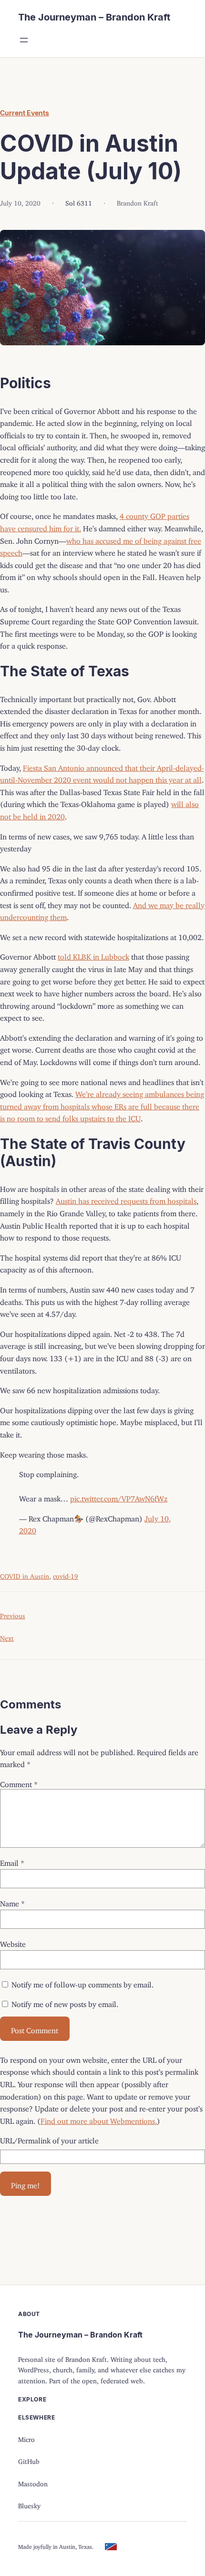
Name (12, 1902)
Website (13, 1942)
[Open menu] (24, 40)
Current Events (25, 113)
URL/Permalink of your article (49, 2139)
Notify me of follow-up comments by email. (82, 1983)
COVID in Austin (25, 1575)
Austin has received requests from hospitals (126, 1199)
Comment (19, 1782)
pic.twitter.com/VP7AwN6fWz (119, 1497)
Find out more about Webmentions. (99, 2119)
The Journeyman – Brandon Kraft (94, 17)
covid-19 (66, 1575)
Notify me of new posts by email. (65, 2002)
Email (12, 1861)
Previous (13, 1614)
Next (7, 1637)
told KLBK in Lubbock (93, 955)
